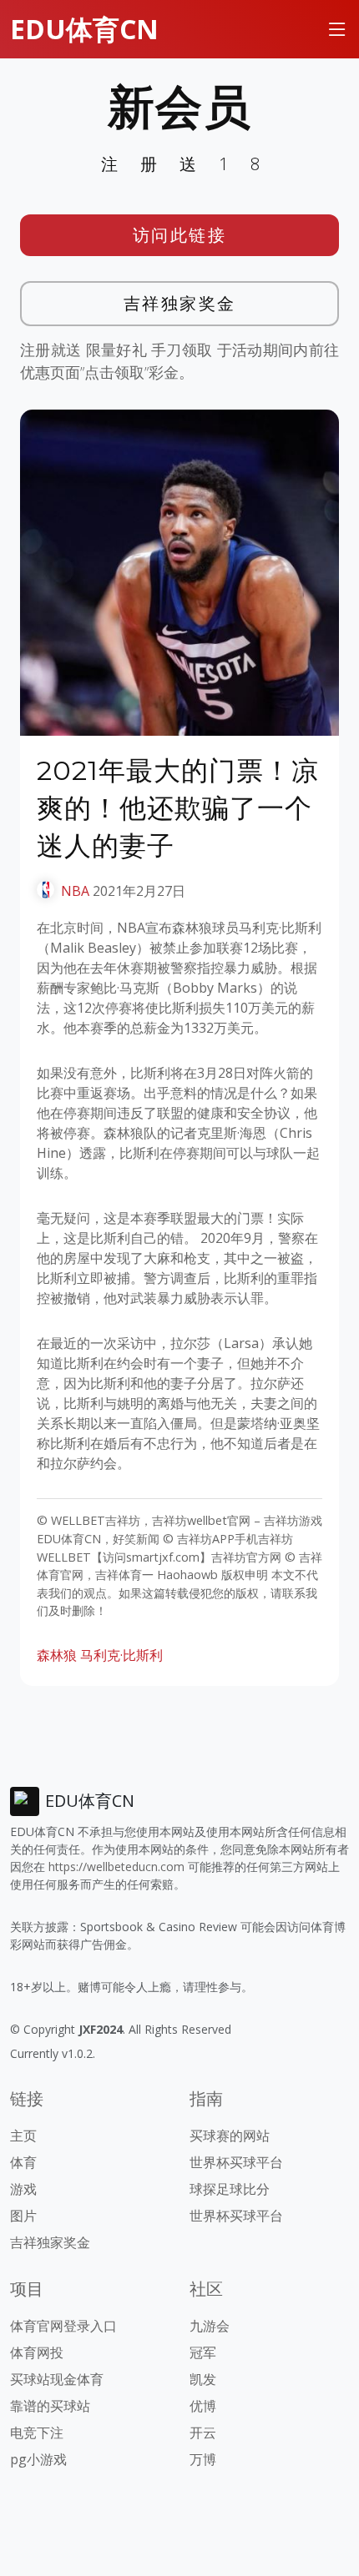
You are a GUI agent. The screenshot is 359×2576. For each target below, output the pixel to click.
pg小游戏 (38, 2459)
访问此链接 (180, 235)
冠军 (203, 2352)
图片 (23, 2216)
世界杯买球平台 (236, 2162)
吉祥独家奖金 (180, 303)
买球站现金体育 (57, 2379)
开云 (203, 2433)
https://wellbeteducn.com (116, 1867)
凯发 (203, 2379)
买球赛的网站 (230, 2136)
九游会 (210, 2326)
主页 (23, 2136)
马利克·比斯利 (121, 1655)
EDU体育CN (84, 29)
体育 (23, 2162)
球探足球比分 (230, 2189)
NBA (75, 891)
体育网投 (37, 2352)
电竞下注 (37, 2433)
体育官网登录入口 (63, 2326)
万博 (203, 2459)
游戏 (23, 2189)
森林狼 (57, 1655)
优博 (203, 2406)
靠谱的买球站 (50, 2406)
